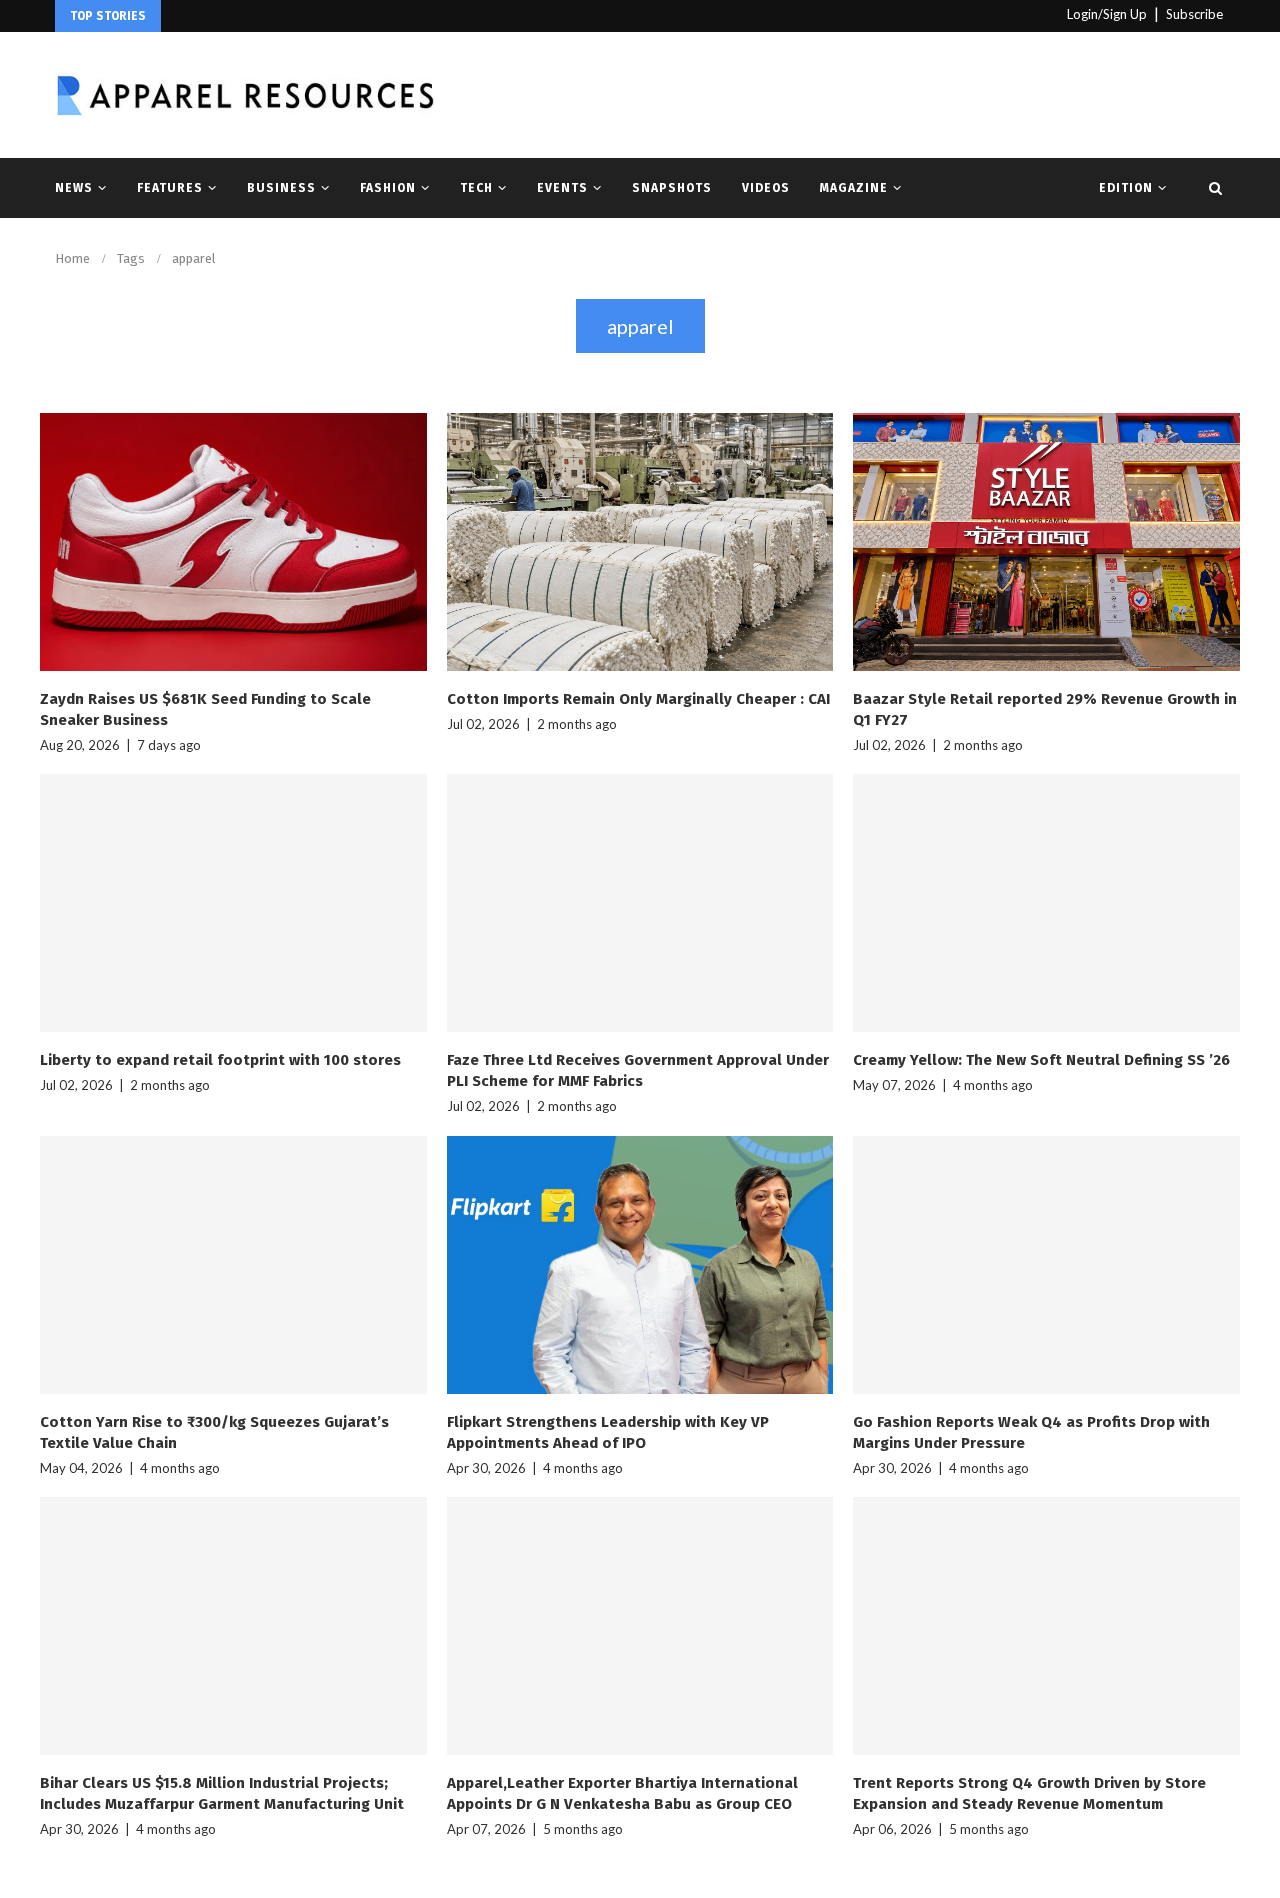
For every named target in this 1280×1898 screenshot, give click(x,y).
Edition (1126, 188)
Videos (766, 188)
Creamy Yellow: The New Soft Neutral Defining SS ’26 (1041, 1060)
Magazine (854, 188)
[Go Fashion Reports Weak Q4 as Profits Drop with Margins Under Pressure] (1046, 1265)
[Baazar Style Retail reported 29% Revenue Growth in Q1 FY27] (1046, 542)
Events (562, 188)
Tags (131, 258)
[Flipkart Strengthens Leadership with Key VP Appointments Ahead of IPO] (640, 1265)
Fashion (388, 188)
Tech (476, 188)
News (74, 188)
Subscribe (1194, 14)
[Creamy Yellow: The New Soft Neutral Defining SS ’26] (1046, 903)
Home (72, 258)
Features (170, 188)
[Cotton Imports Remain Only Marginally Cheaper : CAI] (640, 542)
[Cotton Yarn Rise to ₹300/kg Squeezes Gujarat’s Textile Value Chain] (233, 1265)
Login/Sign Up (1107, 14)
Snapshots (672, 188)
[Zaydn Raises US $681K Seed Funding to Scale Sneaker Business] (233, 542)
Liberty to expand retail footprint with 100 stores (220, 1060)
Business (281, 188)
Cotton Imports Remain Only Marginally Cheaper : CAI (638, 699)
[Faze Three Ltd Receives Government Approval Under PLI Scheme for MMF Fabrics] (640, 903)
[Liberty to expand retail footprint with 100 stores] (233, 903)
